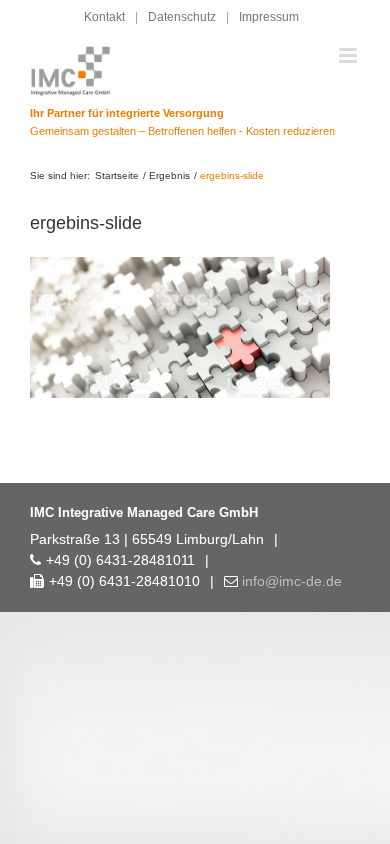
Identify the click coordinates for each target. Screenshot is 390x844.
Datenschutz (182, 17)
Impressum (269, 17)
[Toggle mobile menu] (349, 55)
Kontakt (104, 17)
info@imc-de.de (292, 581)
